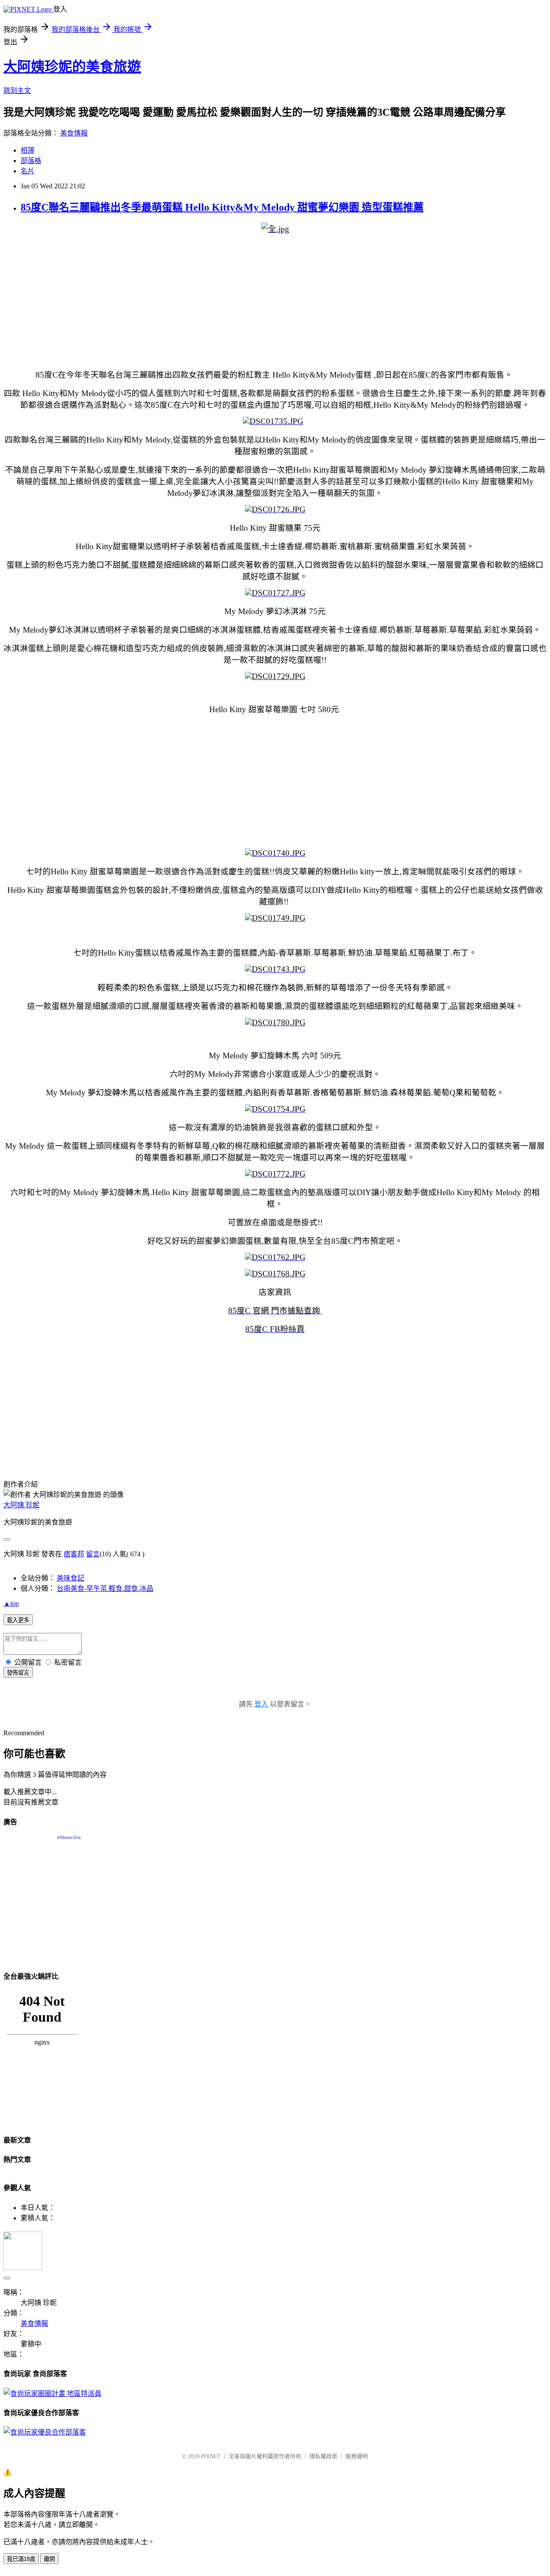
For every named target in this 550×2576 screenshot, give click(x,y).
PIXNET (211, 2456)
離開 (49, 2559)
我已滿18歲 (21, 2559)
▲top (11, 1603)
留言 (93, 1554)
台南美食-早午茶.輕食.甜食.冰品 (105, 1588)
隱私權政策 (323, 2456)
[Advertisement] (261, 301)
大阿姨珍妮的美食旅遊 (72, 67)
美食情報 (74, 133)
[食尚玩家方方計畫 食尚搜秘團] (52, 2393)
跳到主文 (17, 91)
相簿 (27, 150)
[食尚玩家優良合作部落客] (45, 2432)
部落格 (31, 161)
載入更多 (18, 1620)
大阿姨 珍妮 (21, 1505)
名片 (27, 171)
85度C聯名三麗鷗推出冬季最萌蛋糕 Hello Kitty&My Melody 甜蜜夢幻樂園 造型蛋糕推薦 (222, 207)
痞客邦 (74, 1554)
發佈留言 (18, 1673)
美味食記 (70, 1578)
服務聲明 (357, 2456)
